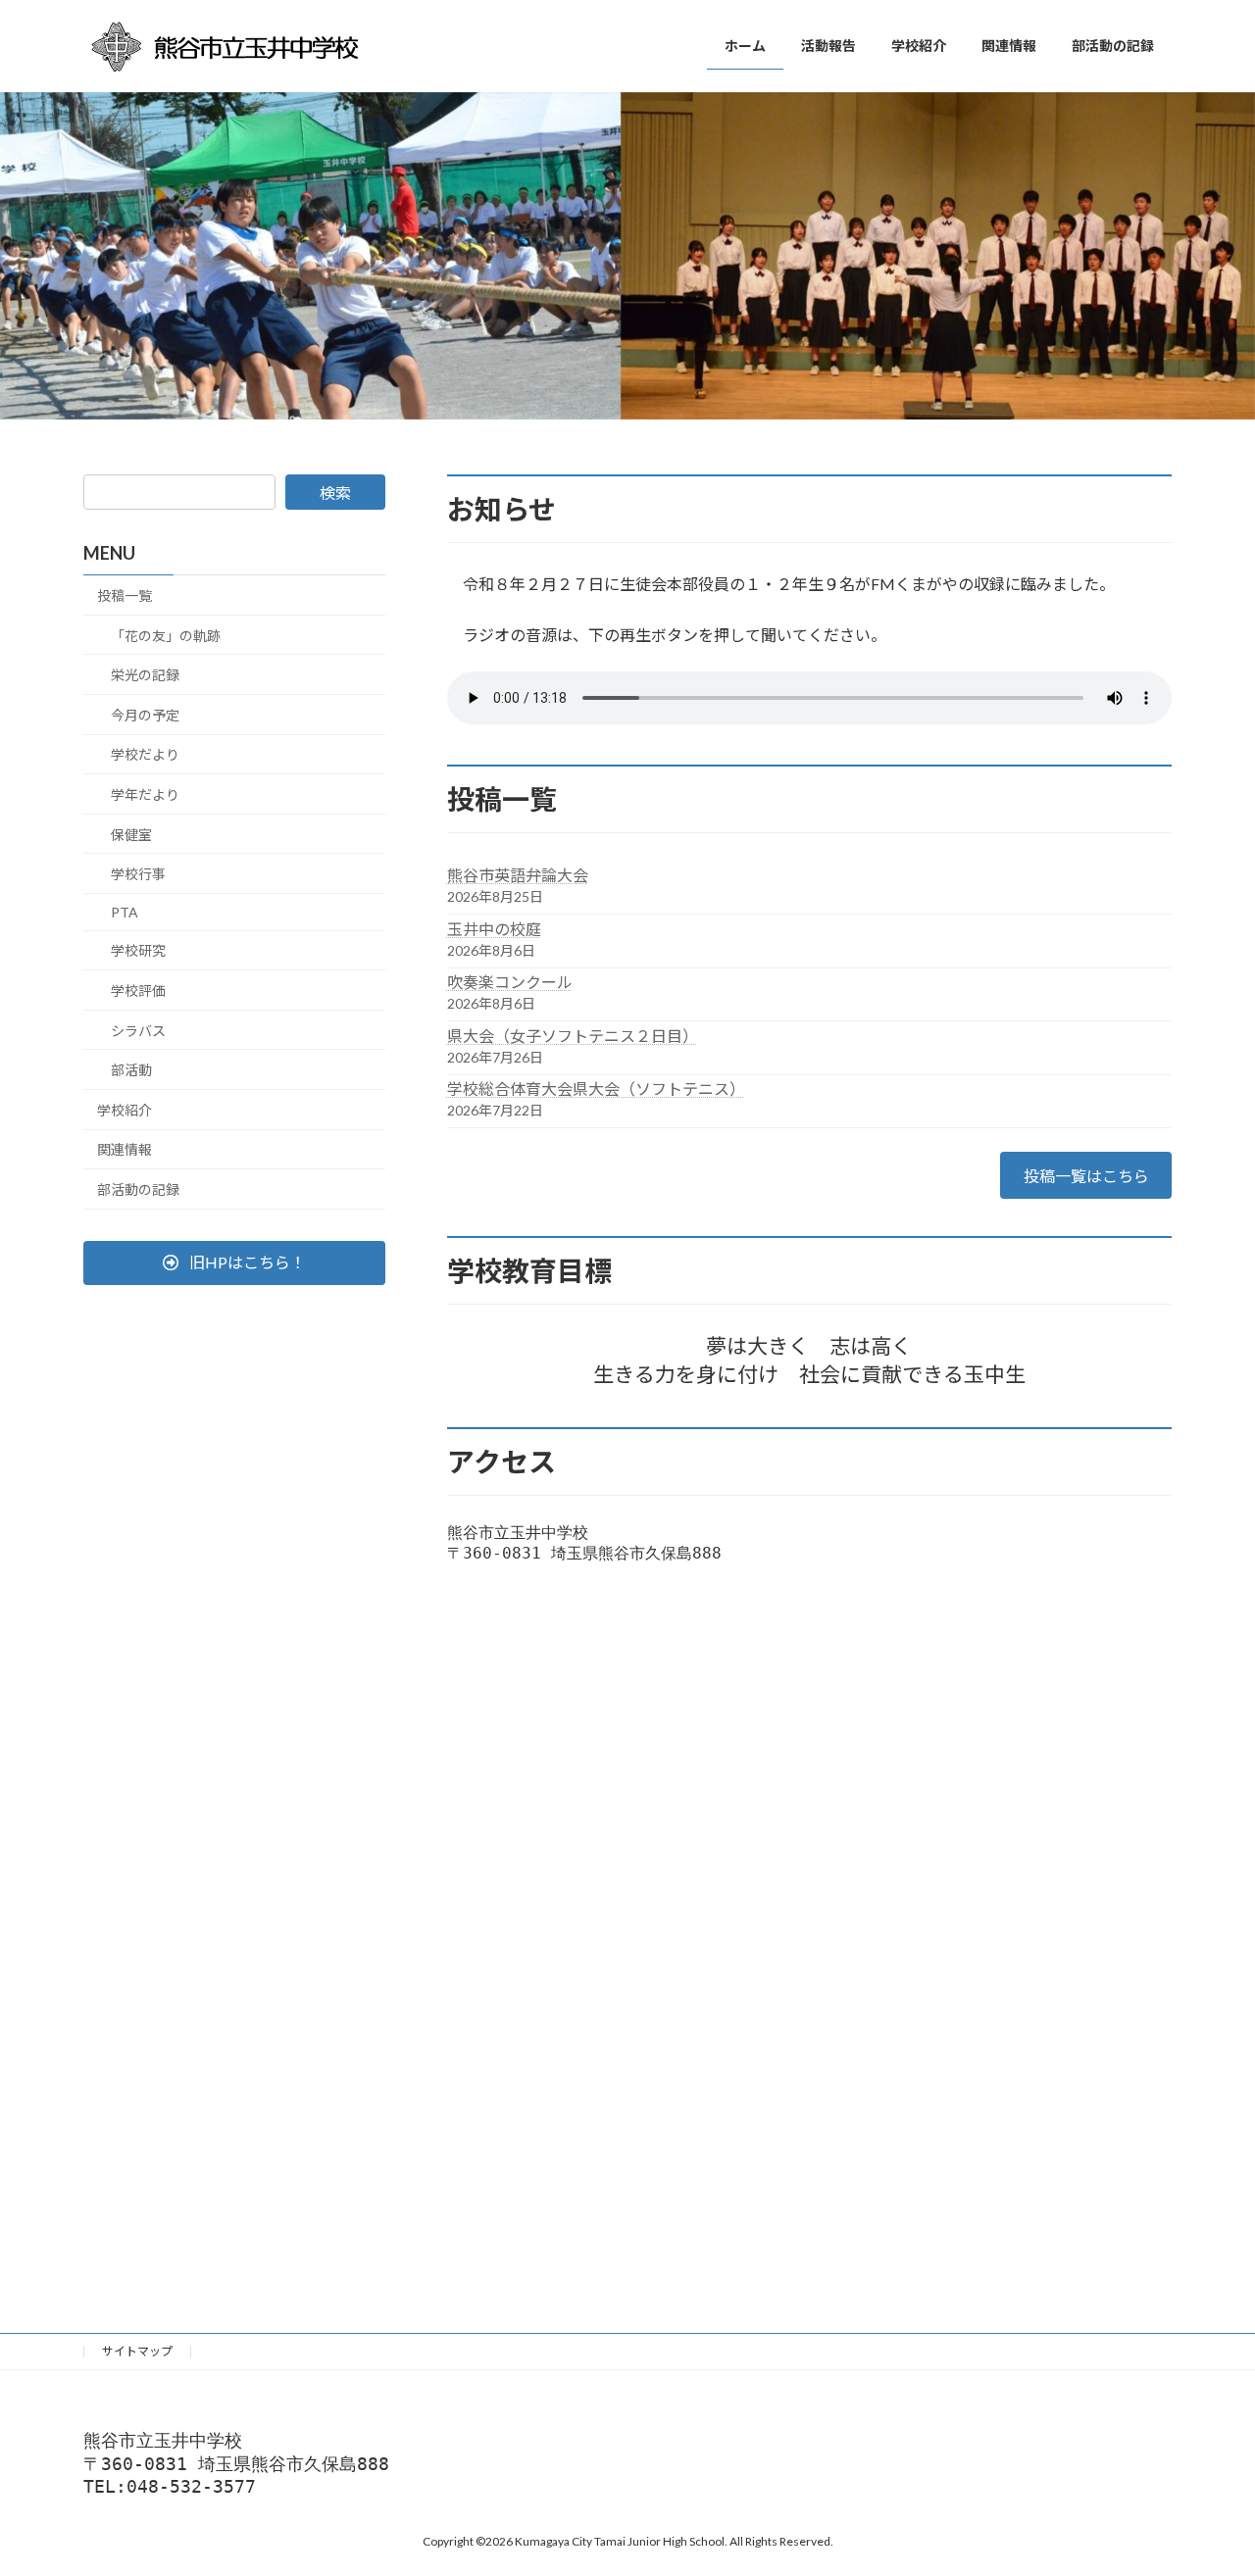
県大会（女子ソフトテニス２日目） (573, 1036)
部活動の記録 (138, 1189)
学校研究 (138, 951)
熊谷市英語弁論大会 (518, 875)
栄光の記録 (145, 675)
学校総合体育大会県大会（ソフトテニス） (596, 1089)
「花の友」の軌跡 (166, 636)
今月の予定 (145, 715)
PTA (125, 912)
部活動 (131, 1070)
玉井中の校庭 (494, 929)
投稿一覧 (125, 595)
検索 (335, 493)
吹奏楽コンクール (510, 982)
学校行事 (138, 874)
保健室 (131, 835)
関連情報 (125, 1150)
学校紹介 (125, 1110)
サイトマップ (137, 2351)
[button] (234, 1263)
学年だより (145, 794)
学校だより (145, 755)
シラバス (138, 1031)
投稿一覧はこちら (1086, 1176)
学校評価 (138, 991)
